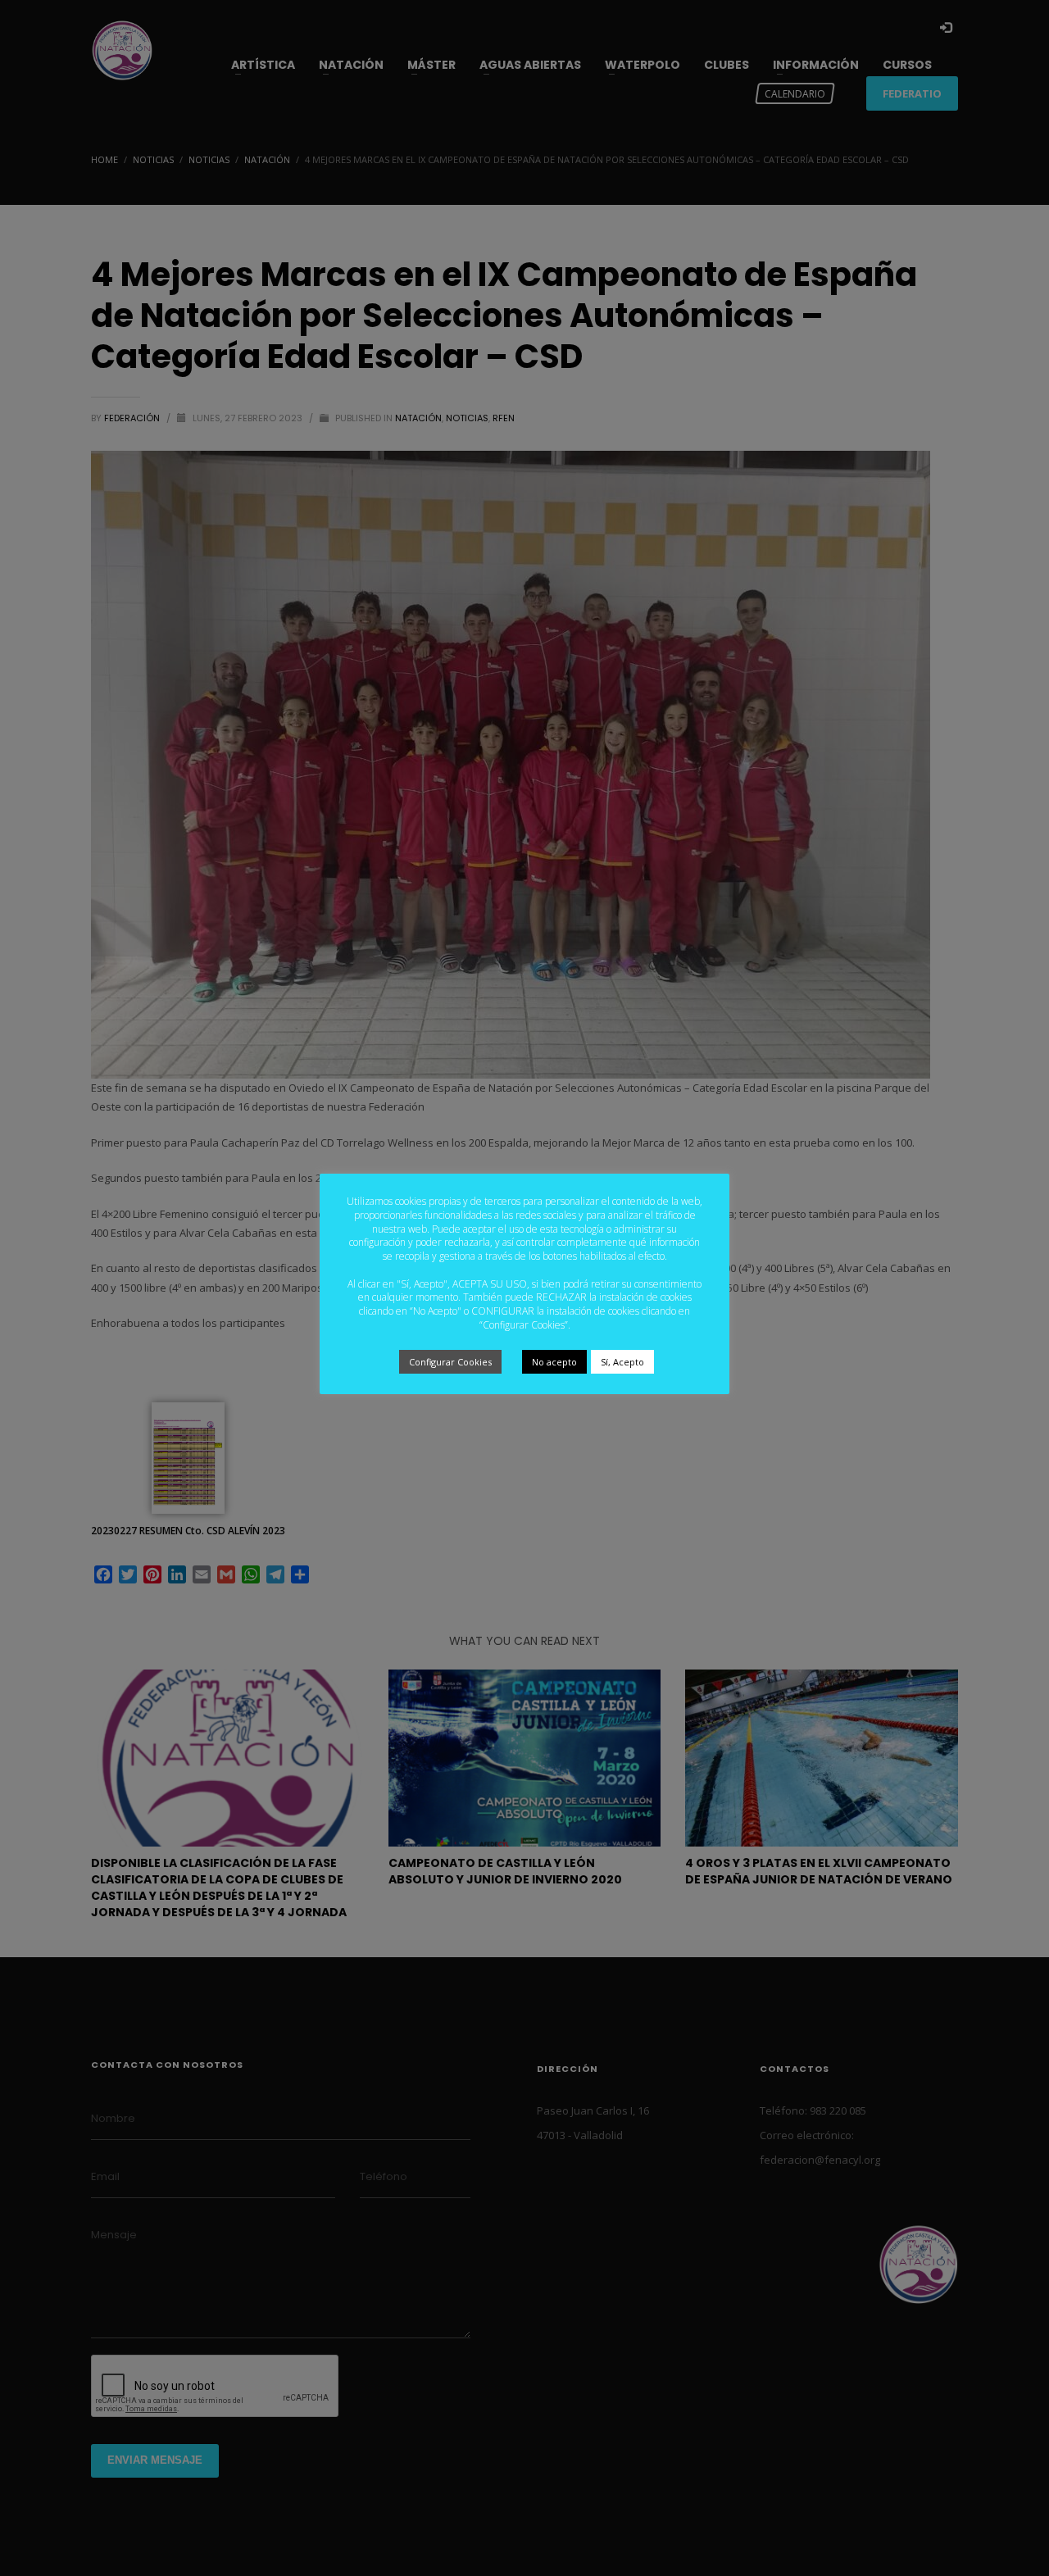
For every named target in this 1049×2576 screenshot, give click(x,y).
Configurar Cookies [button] (450, 1362)
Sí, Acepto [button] (622, 1362)
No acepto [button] (554, 1362)
